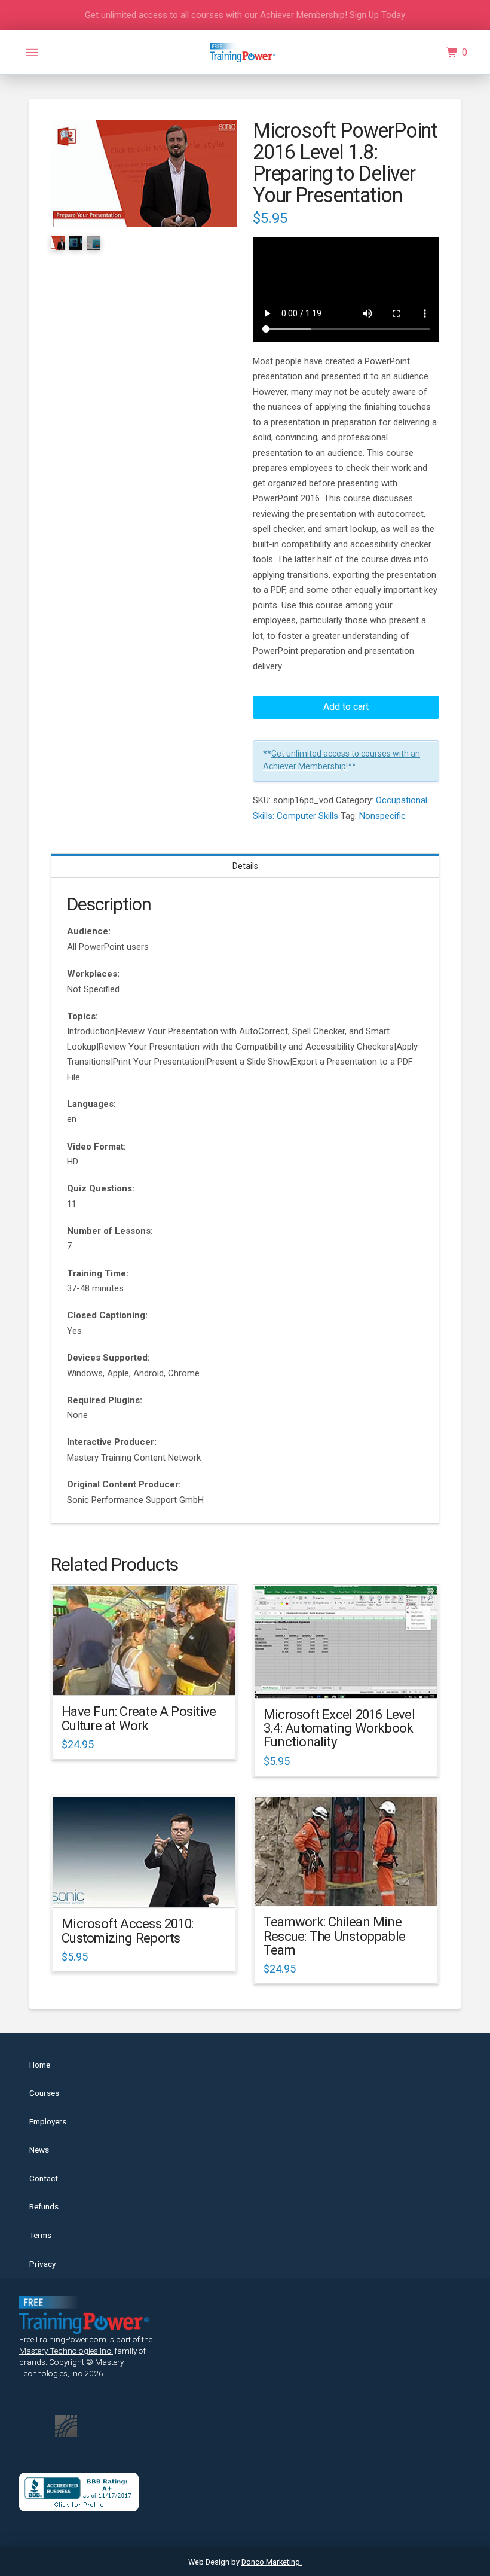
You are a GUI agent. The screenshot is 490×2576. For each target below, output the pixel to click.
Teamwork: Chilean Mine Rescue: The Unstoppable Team (334, 1936)
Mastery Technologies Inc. (66, 2351)
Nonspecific (382, 816)
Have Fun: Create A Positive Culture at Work (139, 1718)
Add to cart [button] (150, 1676)
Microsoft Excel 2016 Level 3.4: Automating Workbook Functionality (339, 1728)
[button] (32, 53)
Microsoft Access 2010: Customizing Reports (127, 1930)
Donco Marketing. (272, 2562)
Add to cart (346, 707)
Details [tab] (245, 866)
